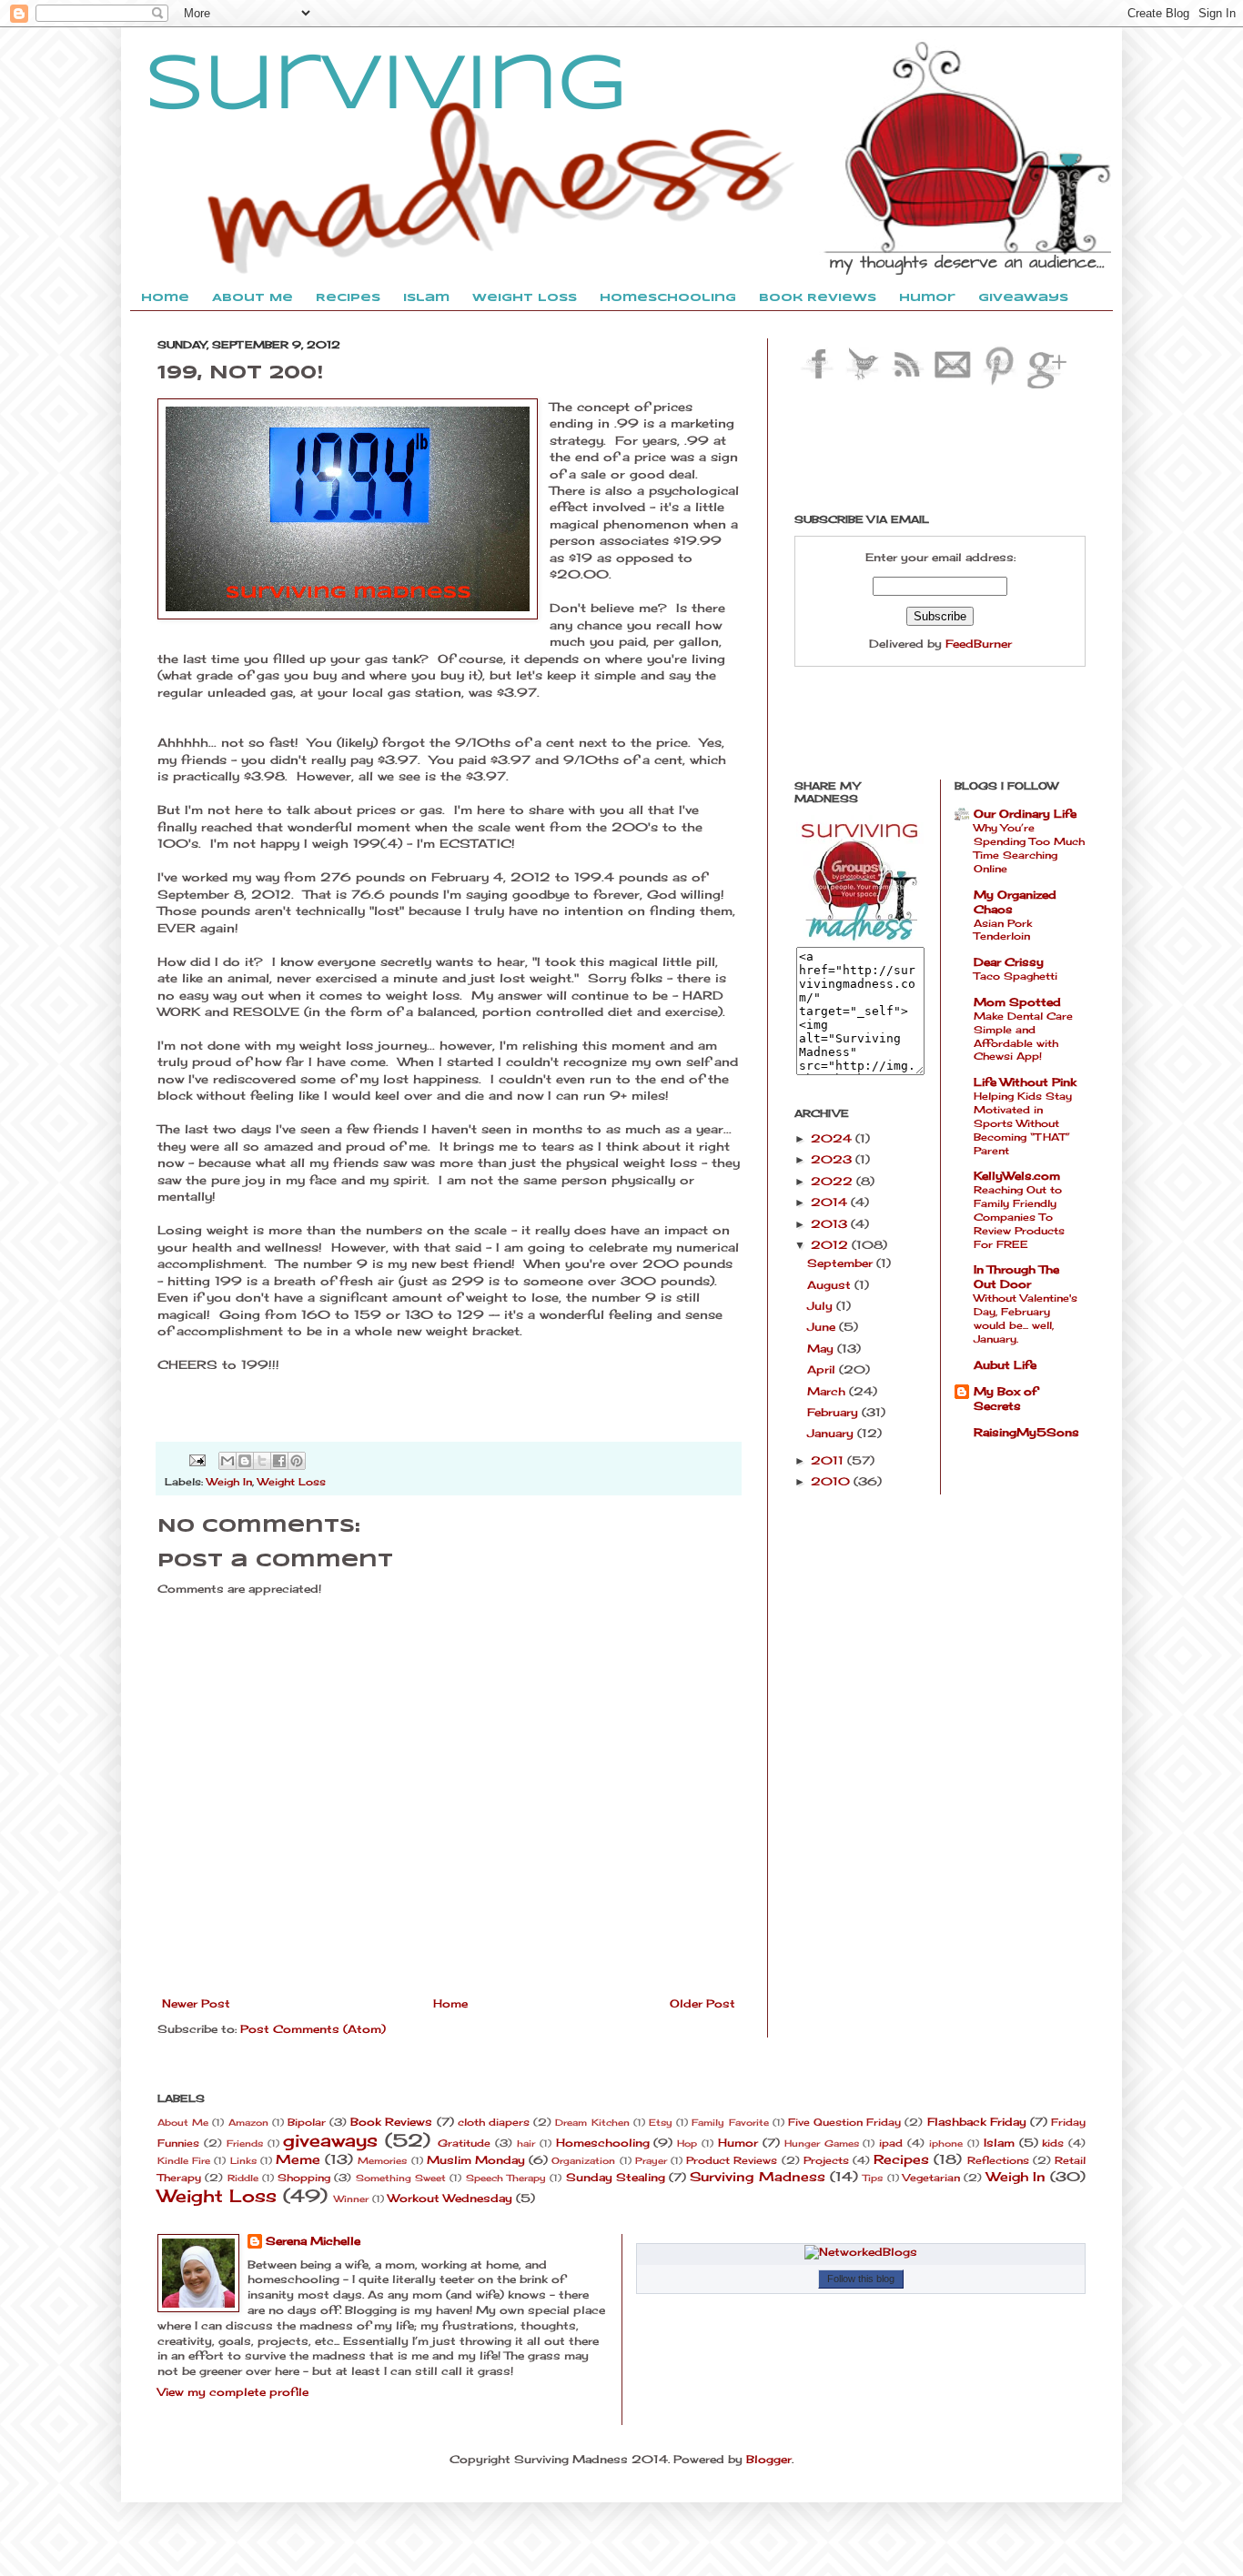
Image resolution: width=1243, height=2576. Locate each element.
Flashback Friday (977, 2122)
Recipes (901, 2159)
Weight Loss (292, 1482)
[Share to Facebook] (279, 1461)
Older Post (702, 2003)
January (832, 1433)
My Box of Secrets (1006, 1399)
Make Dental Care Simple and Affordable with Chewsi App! (1023, 1036)
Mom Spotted (1017, 1002)
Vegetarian (931, 2178)
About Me (183, 2123)
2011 (829, 1460)
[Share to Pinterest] (297, 1461)
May (822, 1348)
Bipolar (307, 2122)
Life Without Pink (1025, 1082)
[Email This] (227, 1461)
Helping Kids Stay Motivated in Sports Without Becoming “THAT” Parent (1023, 1123)
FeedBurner (979, 644)
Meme (298, 2159)
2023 (833, 1159)
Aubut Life (1005, 1365)
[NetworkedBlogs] (861, 2252)
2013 (831, 1224)
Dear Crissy (1009, 962)
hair (526, 2143)
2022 (834, 1181)
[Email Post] (197, 1459)
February (834, 1412)
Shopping (304, 2178)
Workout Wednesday (450, 2198)
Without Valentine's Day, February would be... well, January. (1026, 1318)
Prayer (651, 2161)
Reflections (998, 2160)
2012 (831, 1245)
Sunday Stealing (616, 2177)
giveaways (330, 2140)
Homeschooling (603, 2143)
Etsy (661, 2123)
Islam (999, 2143)
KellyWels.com (1017, 1176)
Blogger (769, 2459)
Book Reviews (391, 2122)
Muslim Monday (476, 2160)
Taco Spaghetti (1016, 976)
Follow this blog (861, 2279)
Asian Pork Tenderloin (1003, 930)
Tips (873, 2178)
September (842, 1263)
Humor (738, 2143)
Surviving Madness (757, 2176)
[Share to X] (262, 1461)
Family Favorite (730, 2123)
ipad (891, 2143)
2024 (833, 1138)
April (823, 1369)
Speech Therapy (506, 2178)
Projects (826, 2160)
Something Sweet (401, 2178)
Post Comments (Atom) (313, 2029)
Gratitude (464, 2143)
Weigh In (229, 1482)
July (822, 1306)
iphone (946, 2143)
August (831, 1285)
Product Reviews (732, 2160)
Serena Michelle (313, 2241)
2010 (832, 1481)
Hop (687, 2143)
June (823, 1327)
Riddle (243, 2178)
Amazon (248, 2123)
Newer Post (196, 2003)
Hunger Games (822, 2143)
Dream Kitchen (592, 2123)
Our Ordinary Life (1025, 814)
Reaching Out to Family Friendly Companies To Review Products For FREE (1019, 1217)
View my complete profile (233, 2392)
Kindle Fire (184, 2161)
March (828, 1391)
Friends (245, 2143)
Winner (351, 2199)
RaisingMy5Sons (1026, 1432)
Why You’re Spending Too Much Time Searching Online (1029, 848)
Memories (382, 2161)
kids (1053, 2143)
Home (450, 2003)
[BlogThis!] (245, 1461)
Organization (583, 2161)
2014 (831, 1202)
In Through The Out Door (1016, 1277)
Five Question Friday (844, 2122)
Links (243, 2161)
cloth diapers (494, 2122)
